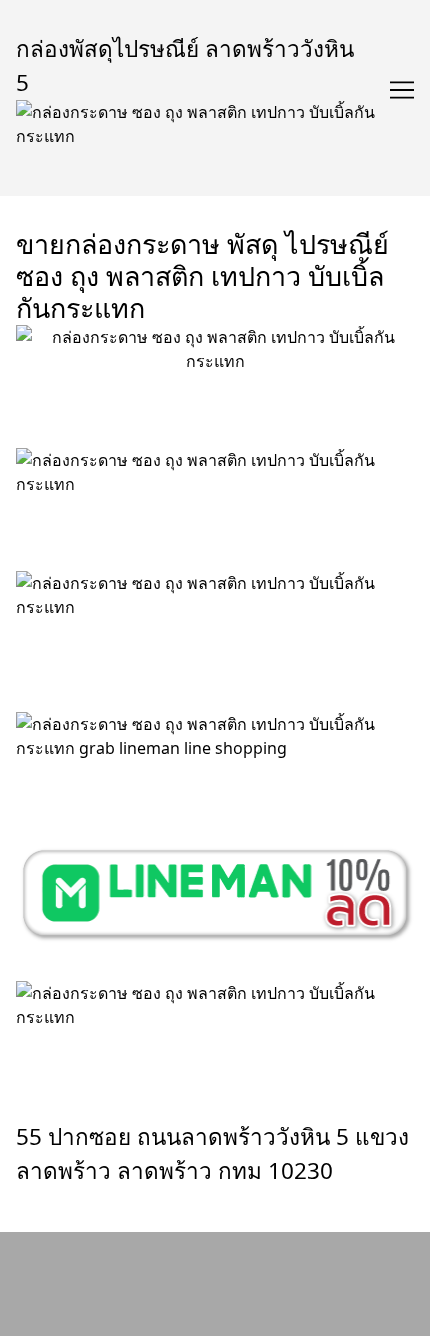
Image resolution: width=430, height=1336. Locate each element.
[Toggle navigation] (402, 90)
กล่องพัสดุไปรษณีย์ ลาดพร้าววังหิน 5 (185, 65)
